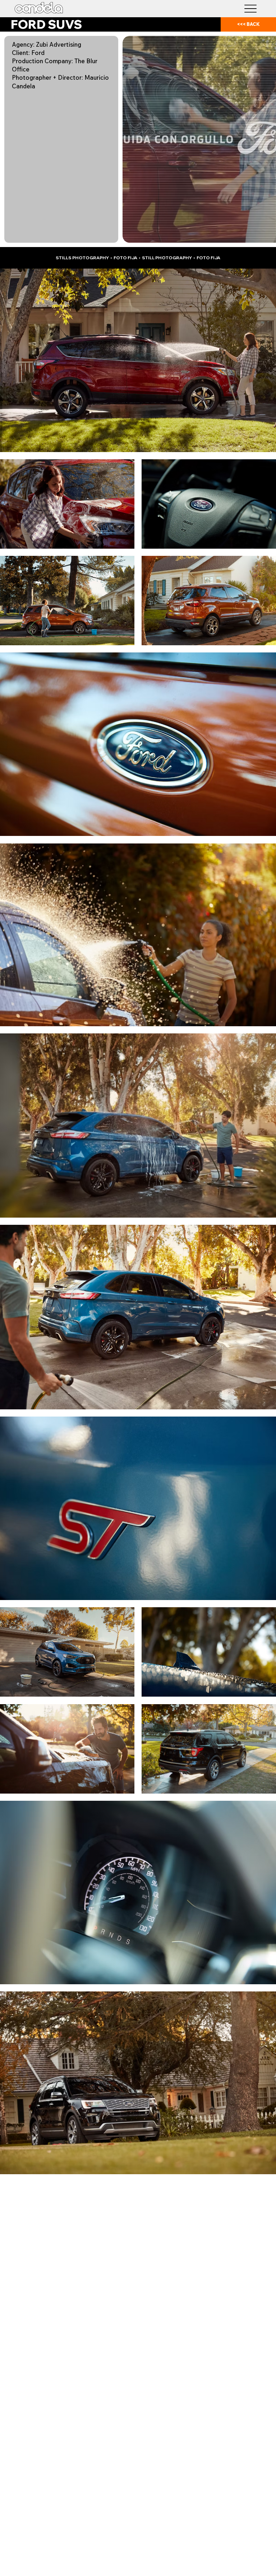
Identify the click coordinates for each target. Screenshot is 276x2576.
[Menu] (251, 8)
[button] (263, 234)
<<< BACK (249, 24)
